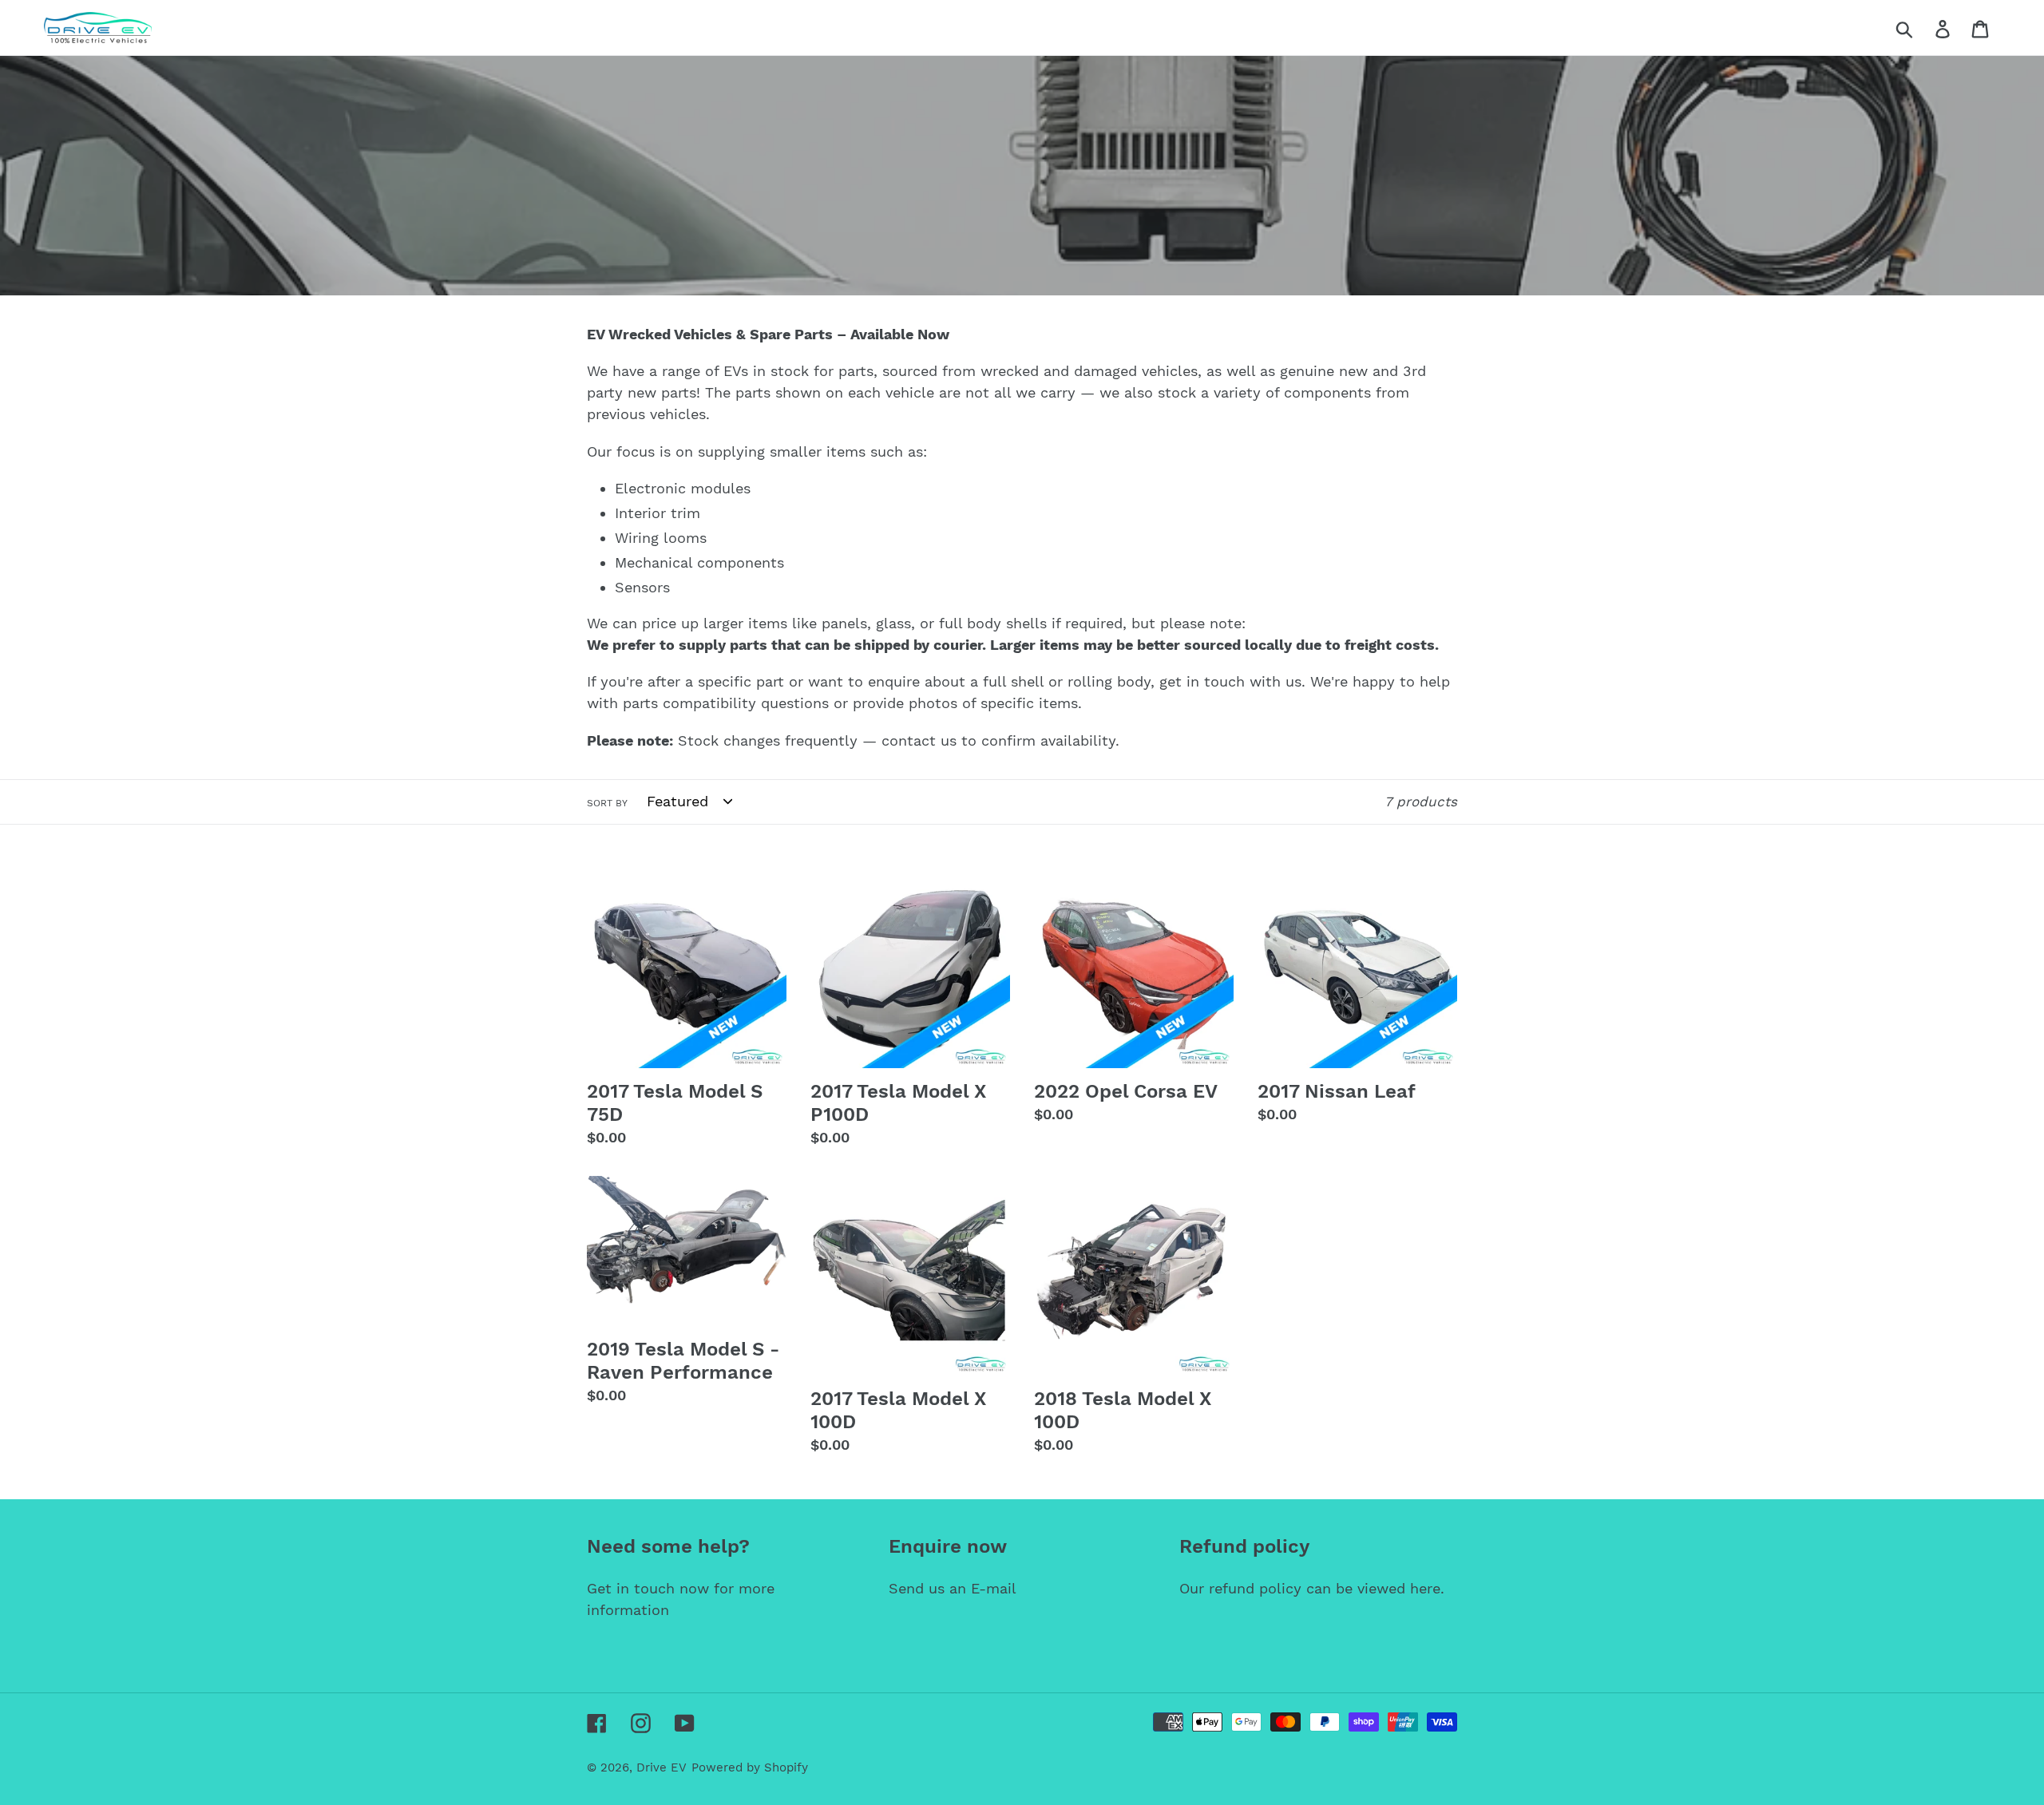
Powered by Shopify (750, 1767)
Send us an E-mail (953, 1588)
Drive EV (662, 1767)
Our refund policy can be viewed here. (1312, 1588)
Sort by (607, 803)
